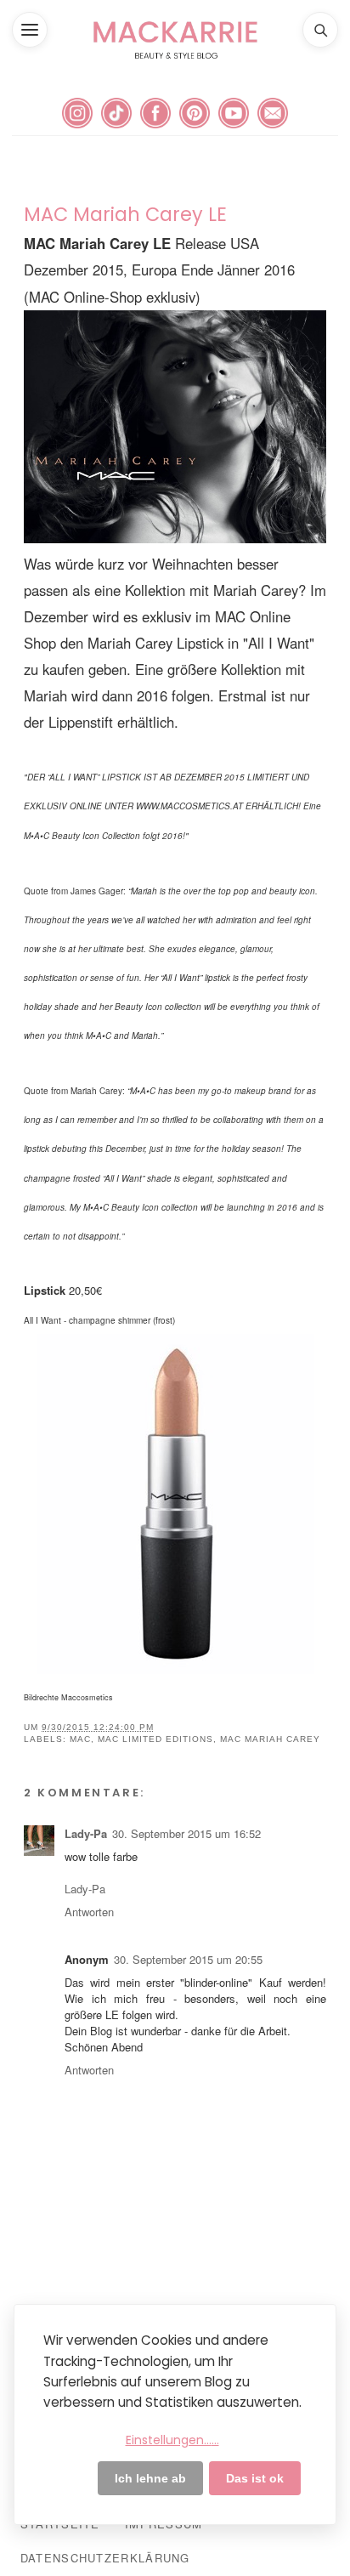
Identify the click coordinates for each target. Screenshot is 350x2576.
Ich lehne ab (150, 2478)
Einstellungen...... (172, 2440)
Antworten (89, 1912)
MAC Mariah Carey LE (125, 214)
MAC (80, 1739)
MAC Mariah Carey (270, 1739)
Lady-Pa (86, 1833)
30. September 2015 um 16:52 (186, 1833)
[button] (30, 30)
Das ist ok (255, 2478)
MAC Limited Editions (155, 1739)
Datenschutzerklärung (105, 2558)
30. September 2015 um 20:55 (188, 1959)
